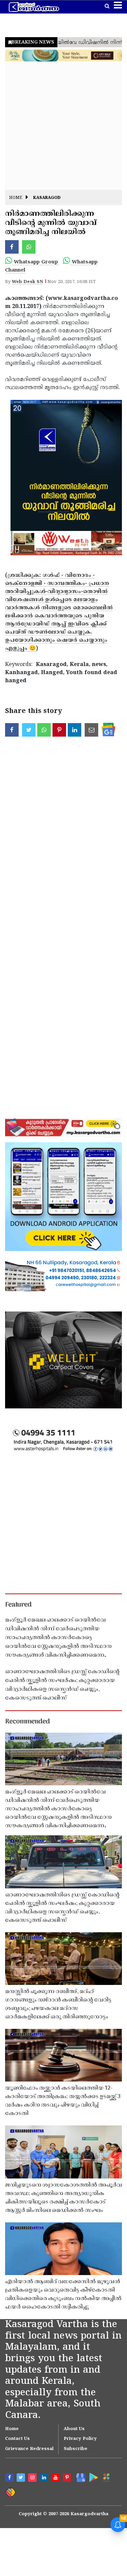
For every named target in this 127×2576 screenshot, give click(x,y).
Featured (18, 1605)
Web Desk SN (27, 282)
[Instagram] (33, 2478)
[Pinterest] (68, 2478)
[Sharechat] (10, 2492)
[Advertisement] (63, 126)
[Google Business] (80, 2477)
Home (16, 198)
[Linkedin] (45, 2478)
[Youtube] (56, 2478)
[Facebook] (10, 2478)
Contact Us (17, 2439)
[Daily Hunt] (106, 2477)
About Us (74, 2429)
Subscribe (76, 2449)
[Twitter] (22, 2478)
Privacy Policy (80, 2439)
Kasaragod (47, 198)
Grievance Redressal (29, 2449)
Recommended (27, 1722)
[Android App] (93, 2477)
